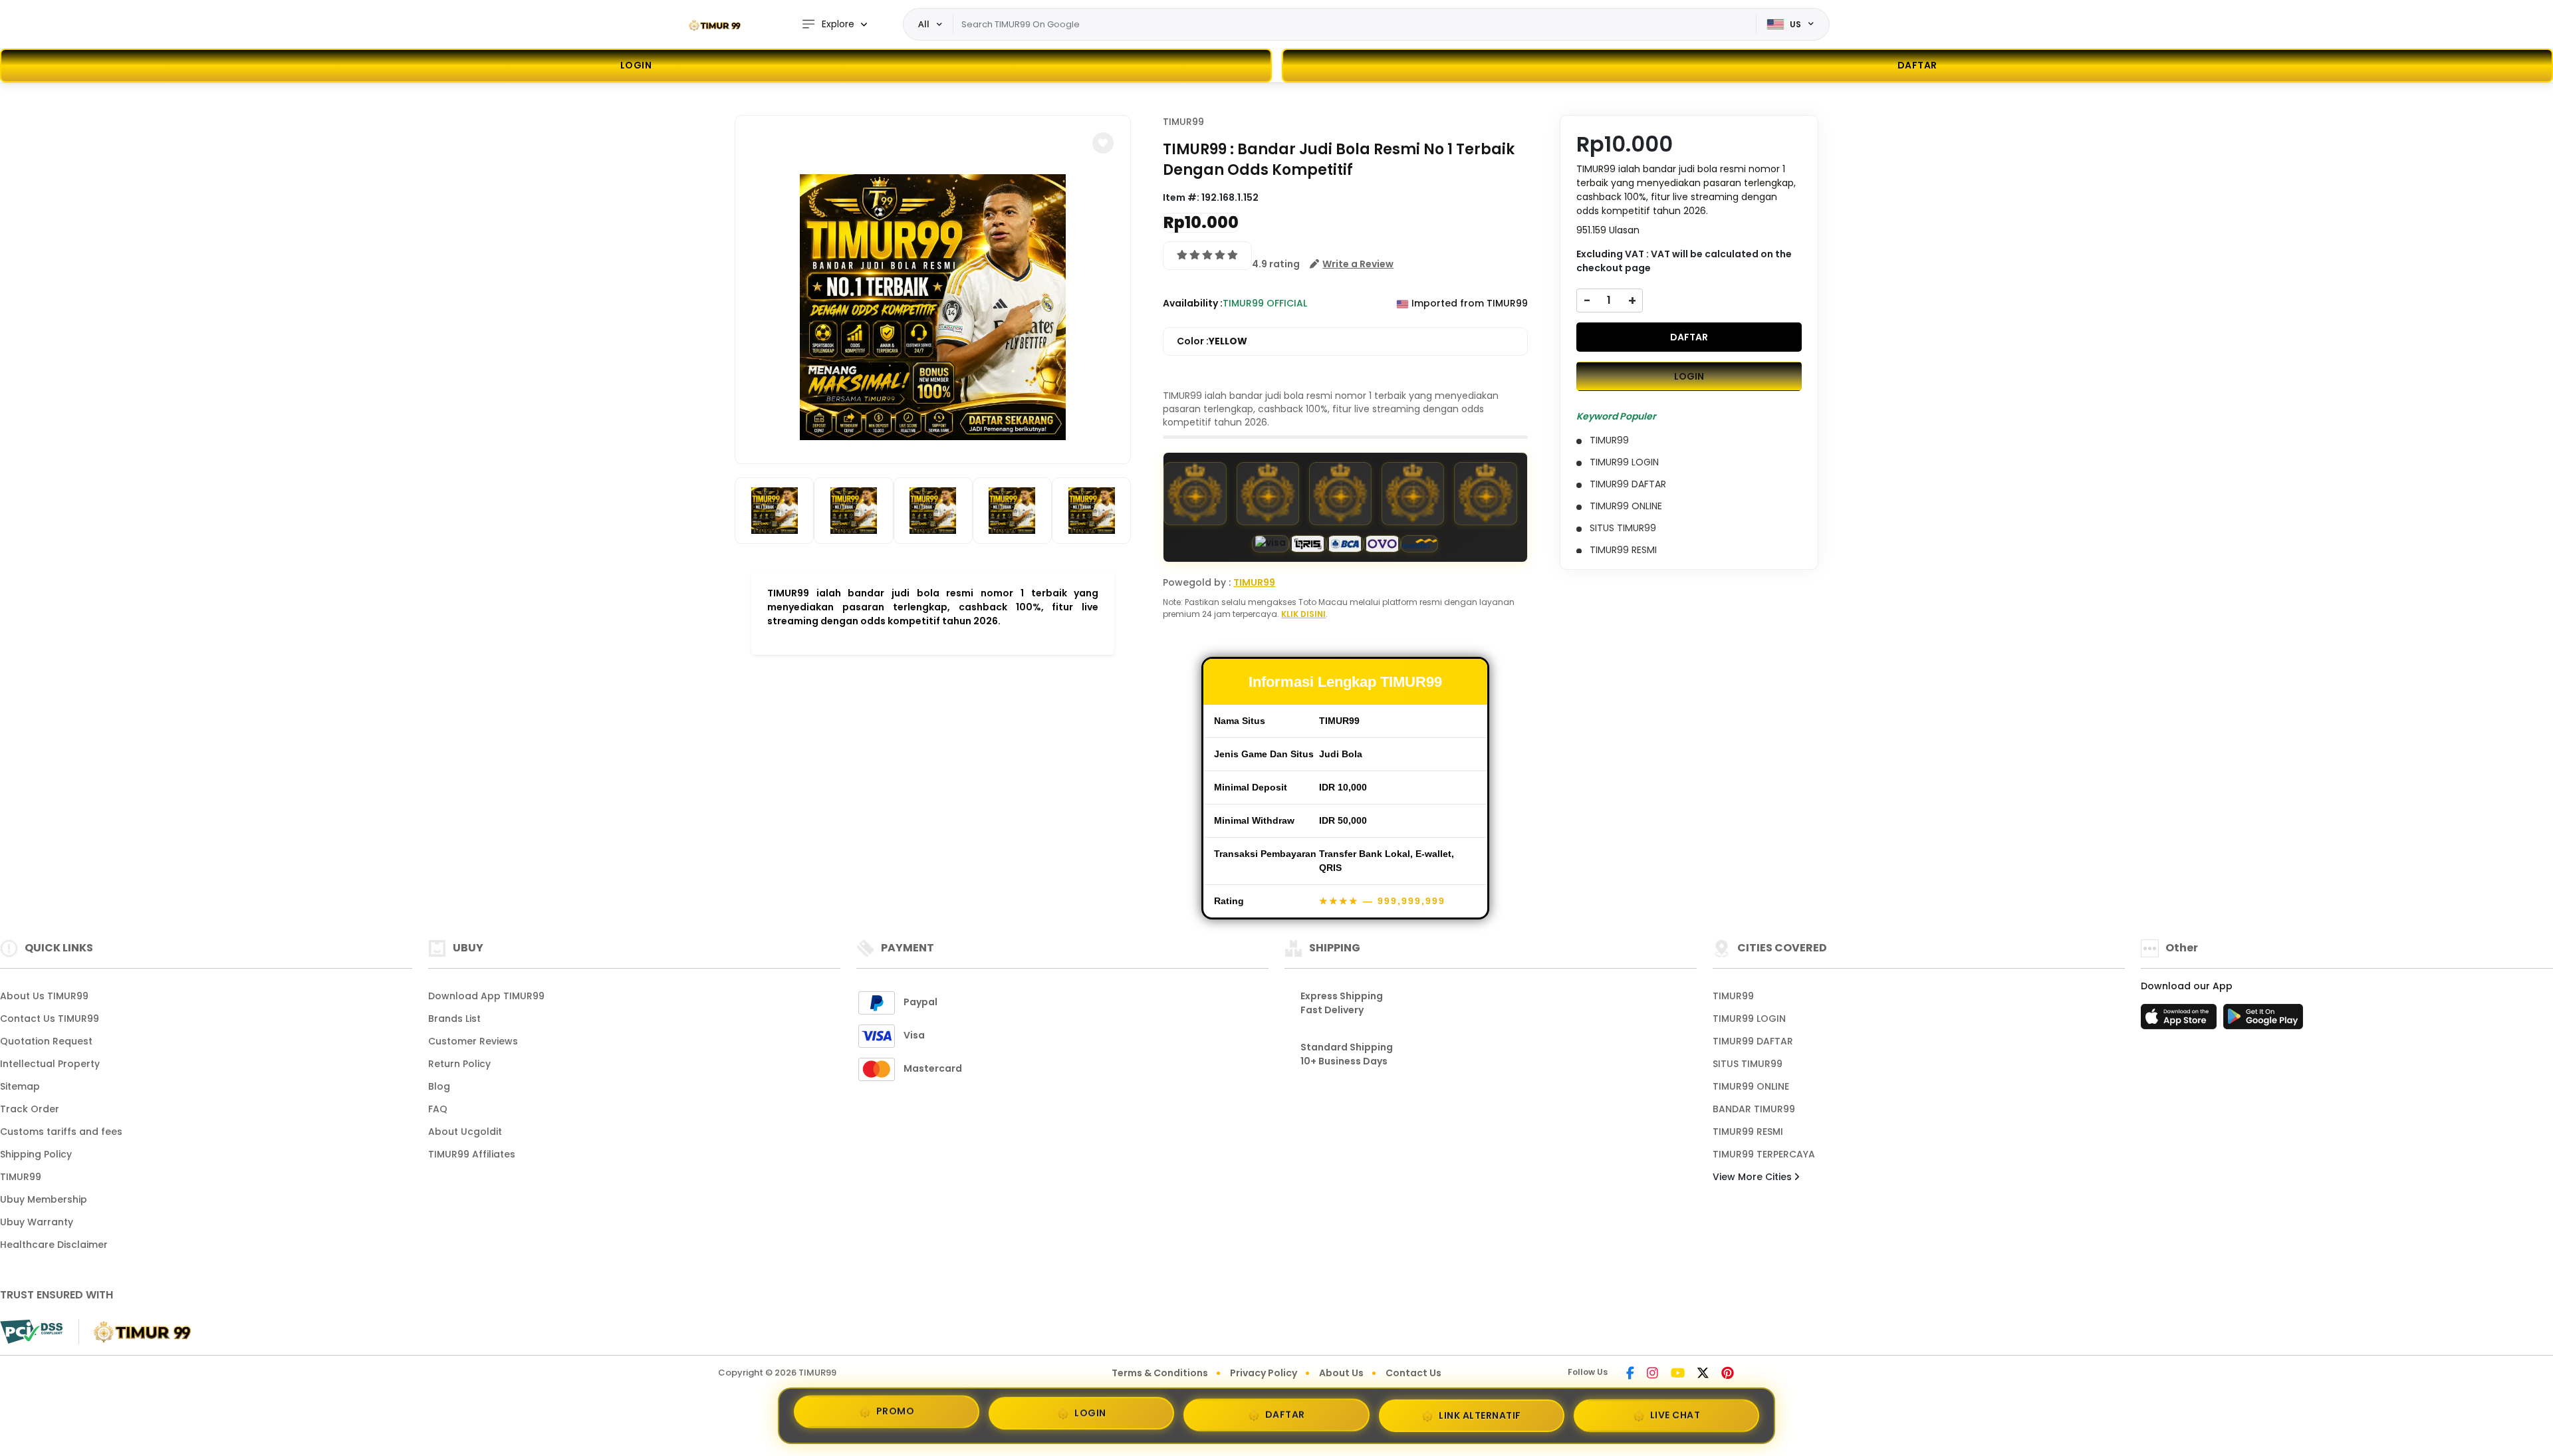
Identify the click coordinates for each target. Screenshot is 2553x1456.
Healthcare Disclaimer (54, 1245)
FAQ (438, 1109)
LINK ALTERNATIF (1480, 1413)
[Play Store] (2263, 1021)
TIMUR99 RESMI (1748, 1132)
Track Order (30, 1109)
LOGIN (636, 65)
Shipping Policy (36, 1154)
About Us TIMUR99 (44, 996)
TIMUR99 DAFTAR (1753, 1041)
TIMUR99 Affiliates (472, 1154)
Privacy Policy (1264, 1373)
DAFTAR (1689, 337)
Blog (439, 1086)
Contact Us (1413, 1373)
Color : (1212, 341)
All (924, 24)
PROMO (896, 1415)
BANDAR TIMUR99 (1754, 1109)
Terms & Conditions (1160, 1373)
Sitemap (20, 1086)
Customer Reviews (473, 1041)
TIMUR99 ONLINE (1751, 1086)
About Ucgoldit (465, 1132)
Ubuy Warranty (37, 1222)
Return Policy (459, 1064)
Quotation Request (46, 1041)
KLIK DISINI (1303, 614)
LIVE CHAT (1675, 1411)
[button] (1103, 143)
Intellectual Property (50, 1064)
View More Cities (1754, 1177)
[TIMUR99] (715, 25)
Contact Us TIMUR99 (50, 1019)
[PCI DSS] (31, 1332)
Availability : (1193, 303)
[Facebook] (1630, 1374)
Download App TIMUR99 (486, 996)
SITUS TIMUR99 (1748, 1064)
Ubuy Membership (44, 1199)
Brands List (454, 1019)
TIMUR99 (1183, 122)
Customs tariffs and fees (61, 1132)
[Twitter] (1703, 1374)
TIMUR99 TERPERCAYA (1764, 1154)
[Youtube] (1678, 1374)
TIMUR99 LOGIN (1749, 1019)
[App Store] (2181, 1021)
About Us (1341, 1373)
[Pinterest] (1728, 1374)
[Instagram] (1652, 1374)
